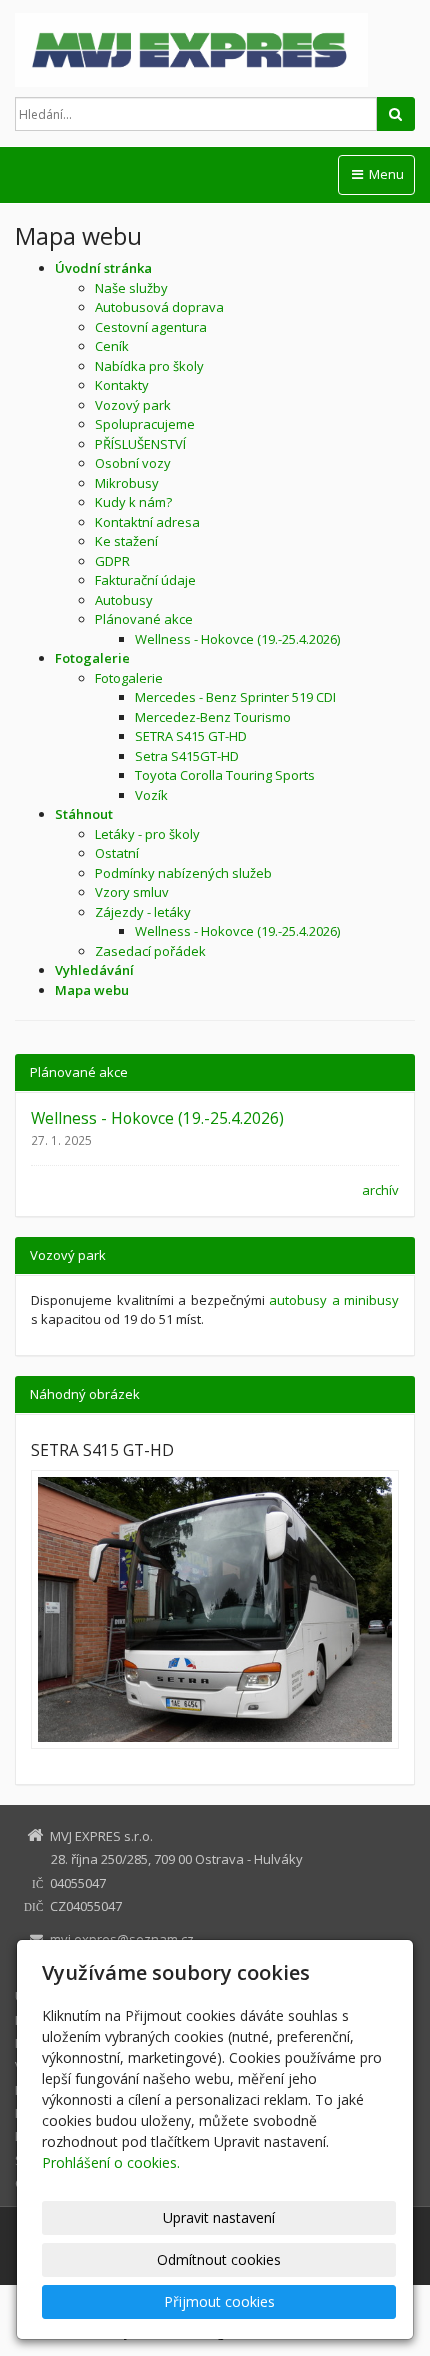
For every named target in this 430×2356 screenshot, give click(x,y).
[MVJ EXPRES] (215, 50)
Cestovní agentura (151, 327)
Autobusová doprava (159, 307)
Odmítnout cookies (219, 2259)
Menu (385, 174)
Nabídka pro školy (149, 366)
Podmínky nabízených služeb (183, 873)
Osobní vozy (133, 463)
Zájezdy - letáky (143, 912)
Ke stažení (126, 541)
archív (380, 1190)
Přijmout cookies (219, 2301)
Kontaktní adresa (147, 522)
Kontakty (122, 385)
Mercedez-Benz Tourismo (213, 717)
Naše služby (131, 288)
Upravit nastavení (219, 2217)
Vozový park (133, 405)
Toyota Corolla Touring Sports (225, 775)
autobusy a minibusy (334, 1300)
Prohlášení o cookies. (111, 2162)
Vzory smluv (132, 892)
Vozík (151, 795)
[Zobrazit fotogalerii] (215, 1610)
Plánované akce (144, 619)
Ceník (112, 346)
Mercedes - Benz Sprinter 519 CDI (235, 697)
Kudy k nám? (133, 502)
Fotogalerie (129, 678)
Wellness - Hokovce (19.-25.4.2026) (237, 639)
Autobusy (124, 600)
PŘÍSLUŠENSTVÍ (140, 444)
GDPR (112, 561)
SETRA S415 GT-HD (191, 736)
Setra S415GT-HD (187, 756)
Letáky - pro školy (147, 834)
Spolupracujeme (145, 424)
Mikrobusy (127, 483)
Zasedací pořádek (150, 951)
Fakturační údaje (145, 580)
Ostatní (117, 853)
